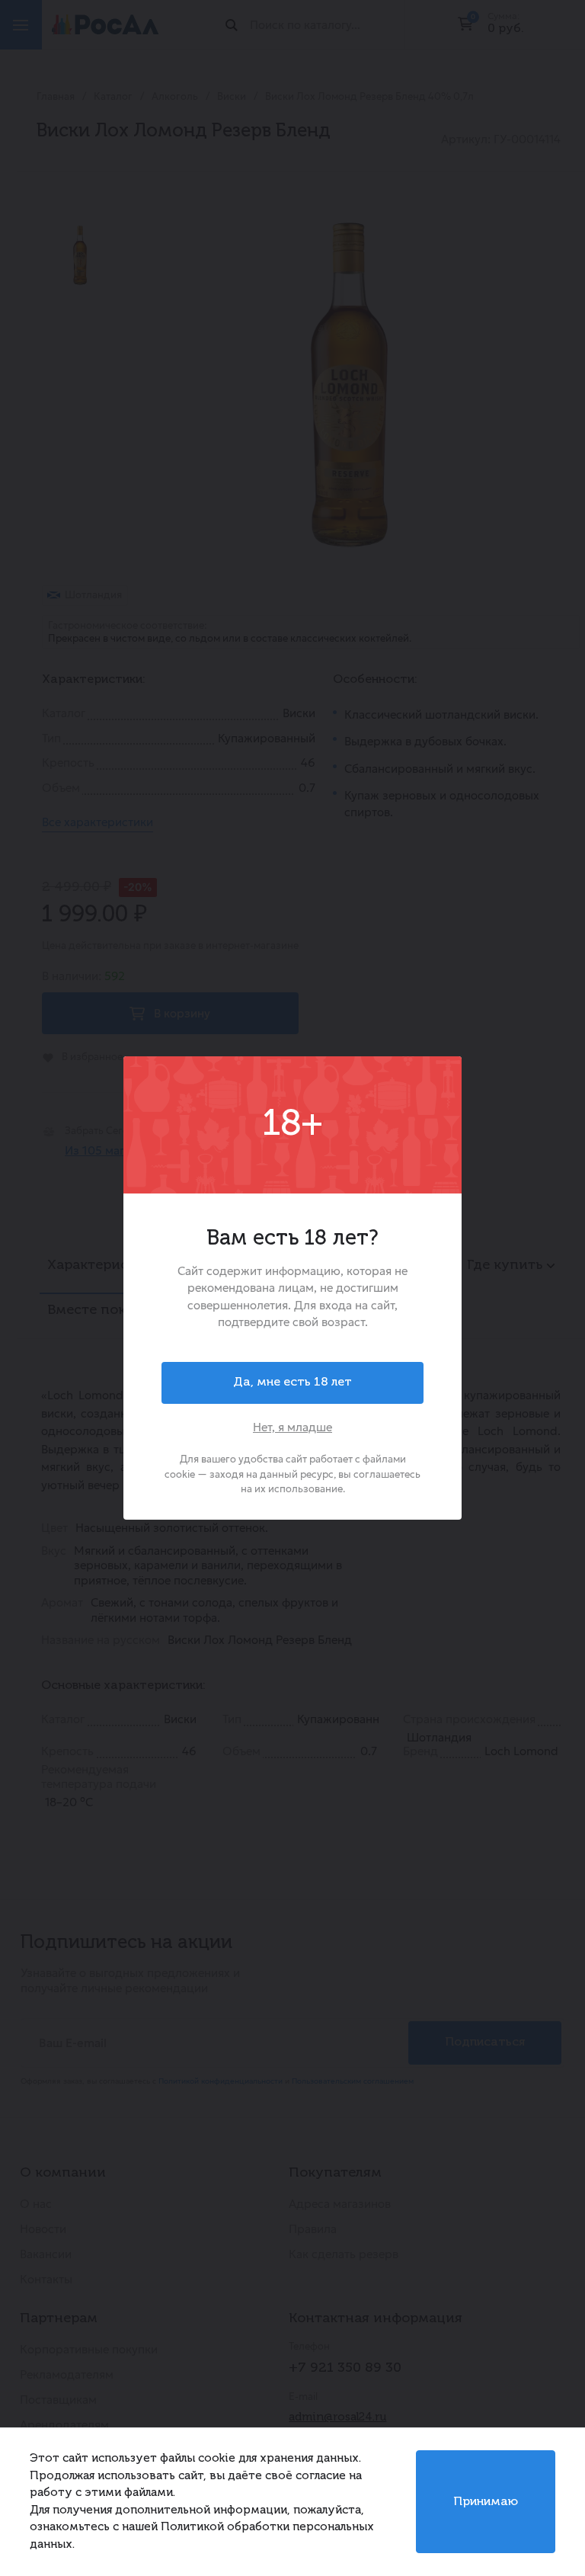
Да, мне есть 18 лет (292, 1383)
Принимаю (486, 2502)
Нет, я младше (292, 1427)
